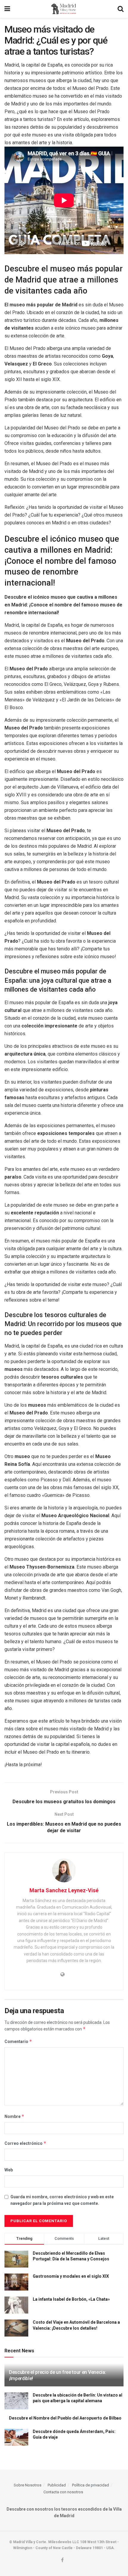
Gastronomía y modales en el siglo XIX (71, 2276)
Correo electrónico (25, 2143)
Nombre (14, 2116)
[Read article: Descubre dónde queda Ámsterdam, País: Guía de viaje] (16, 2437)
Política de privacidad (90, 2485)
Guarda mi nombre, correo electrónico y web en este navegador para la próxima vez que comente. (62, 2200)
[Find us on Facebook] (62, 2560)
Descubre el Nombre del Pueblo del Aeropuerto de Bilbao (65, 2418)
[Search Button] (121, 9)
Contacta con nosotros (63, 2492)
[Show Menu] (7, 9)
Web (9, 2170)
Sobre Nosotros (28, 2485)
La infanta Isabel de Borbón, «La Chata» (71, 2299)
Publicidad (57, 2485)
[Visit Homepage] (64, 9)
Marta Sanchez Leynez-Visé (64, 1890)
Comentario (18, 2041)
